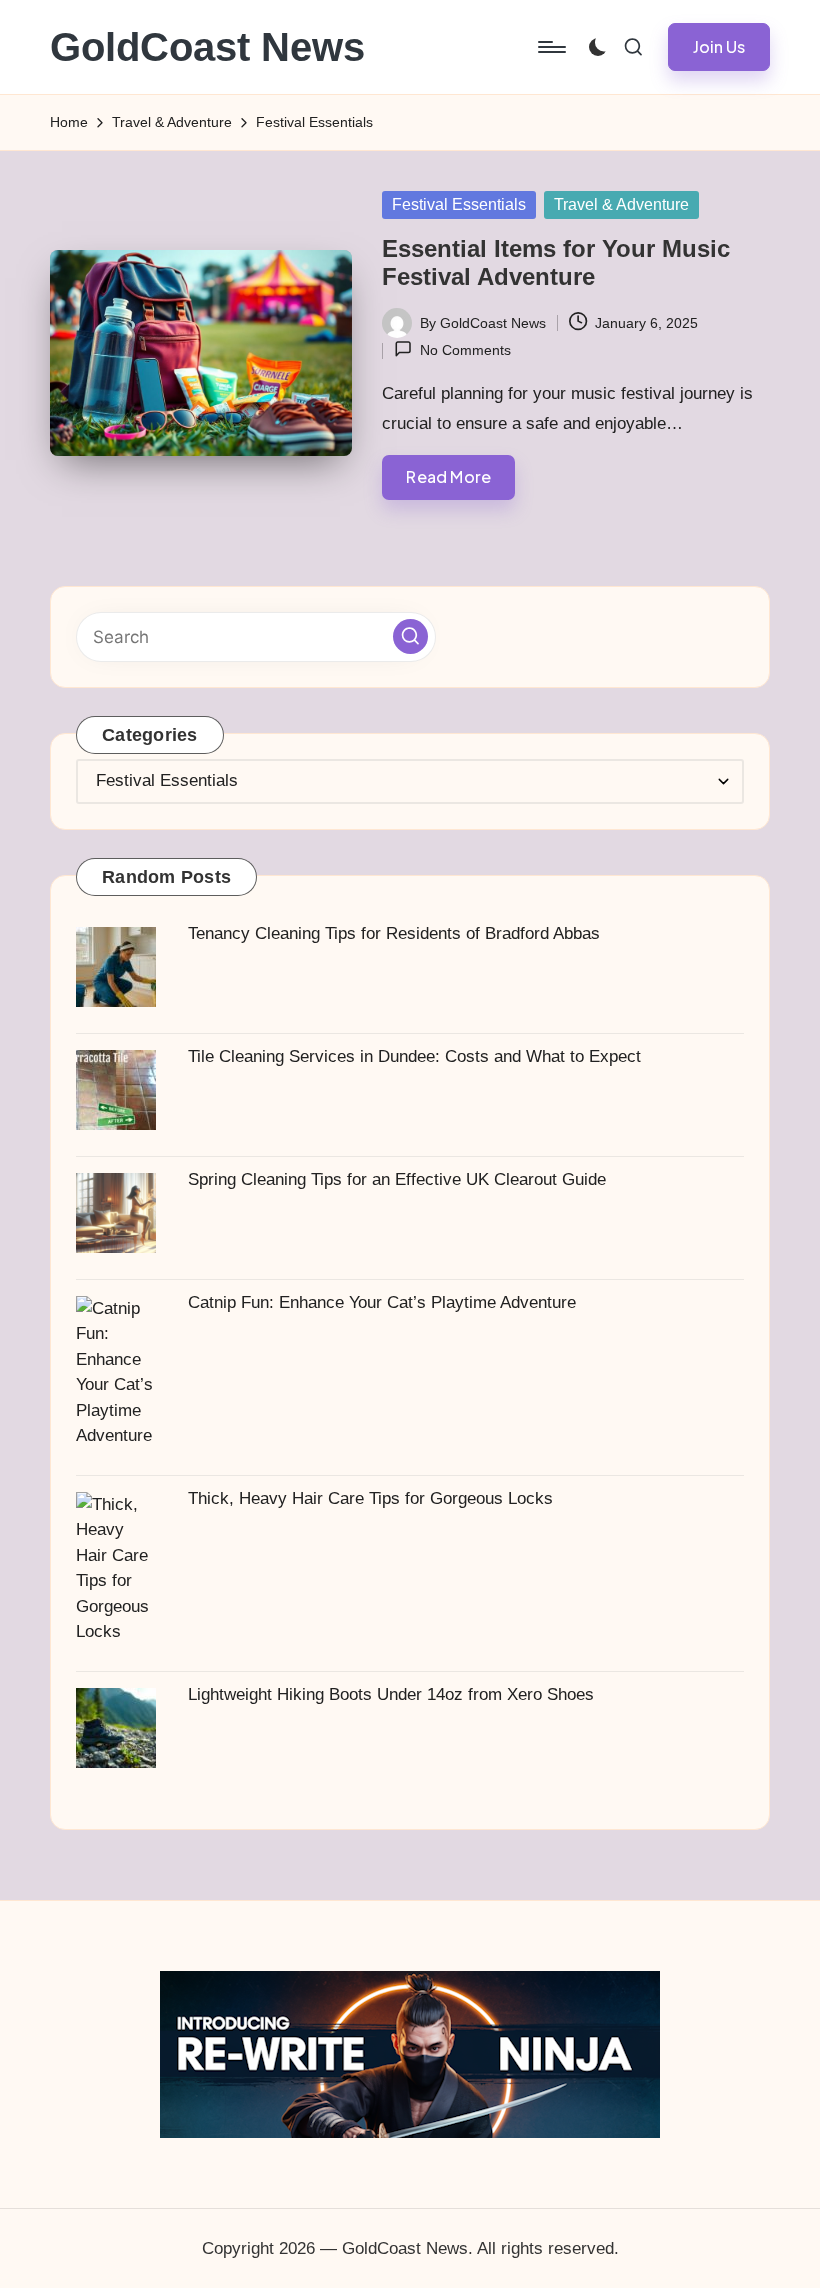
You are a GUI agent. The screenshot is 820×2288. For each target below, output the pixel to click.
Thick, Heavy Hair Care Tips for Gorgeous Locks (370, 1498)
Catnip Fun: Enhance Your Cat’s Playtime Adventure (382, 1302)
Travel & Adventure (621, 204)
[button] (719, 46)
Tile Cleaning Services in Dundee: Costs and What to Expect (414, 1056)
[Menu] (550, 47)
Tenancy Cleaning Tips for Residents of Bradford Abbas (394, 933)
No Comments (465, 350)
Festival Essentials (459, 204)
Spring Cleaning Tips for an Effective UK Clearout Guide (397, 1179)
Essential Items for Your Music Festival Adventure (556, 263)
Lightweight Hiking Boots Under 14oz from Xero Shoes (391, 1694)
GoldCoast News (207, 47)
